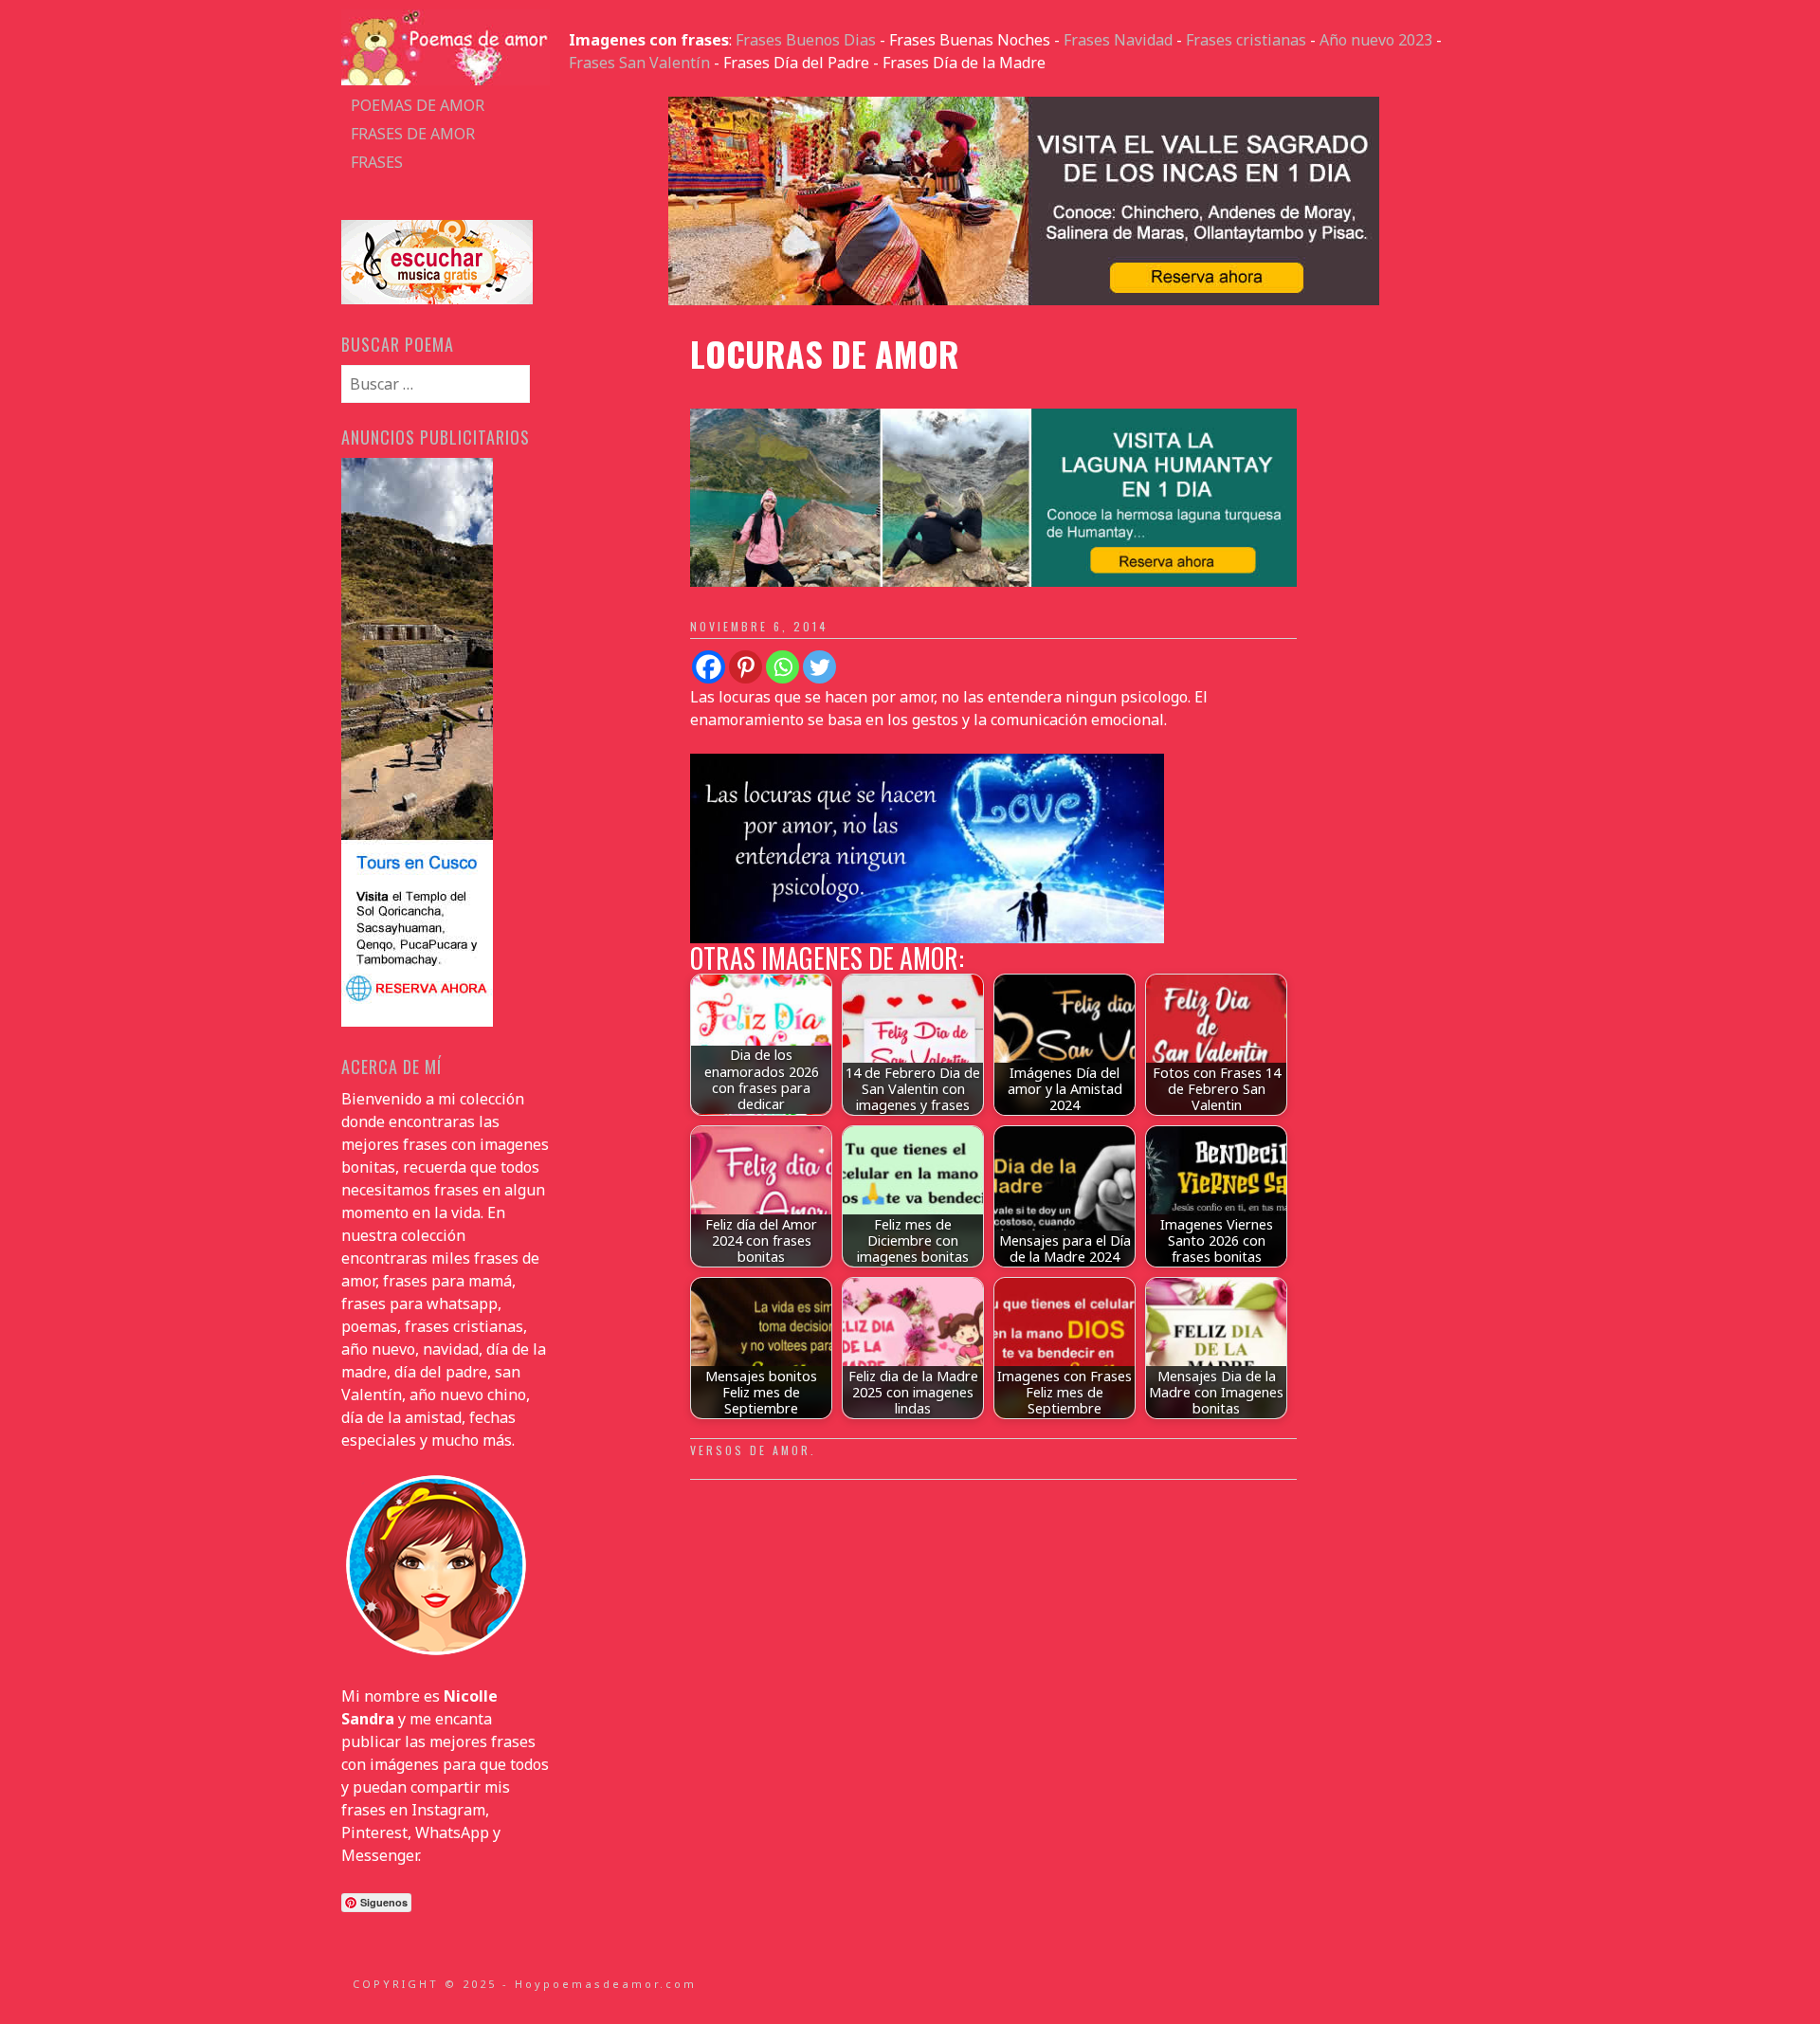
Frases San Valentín (639, 63)
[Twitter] (819, 667)
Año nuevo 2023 (1376, 40)
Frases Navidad (1118, 40)
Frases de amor (413, 134)
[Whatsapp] (783, 667)
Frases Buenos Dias (806, 40)
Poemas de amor (418, 105)
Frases (377, 162)
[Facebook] (709, 667)
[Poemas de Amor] (446, 80)
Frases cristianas (1246, 40)
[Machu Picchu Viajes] (1024, 300)
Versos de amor (750, 1450)
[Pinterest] (746, 667)
